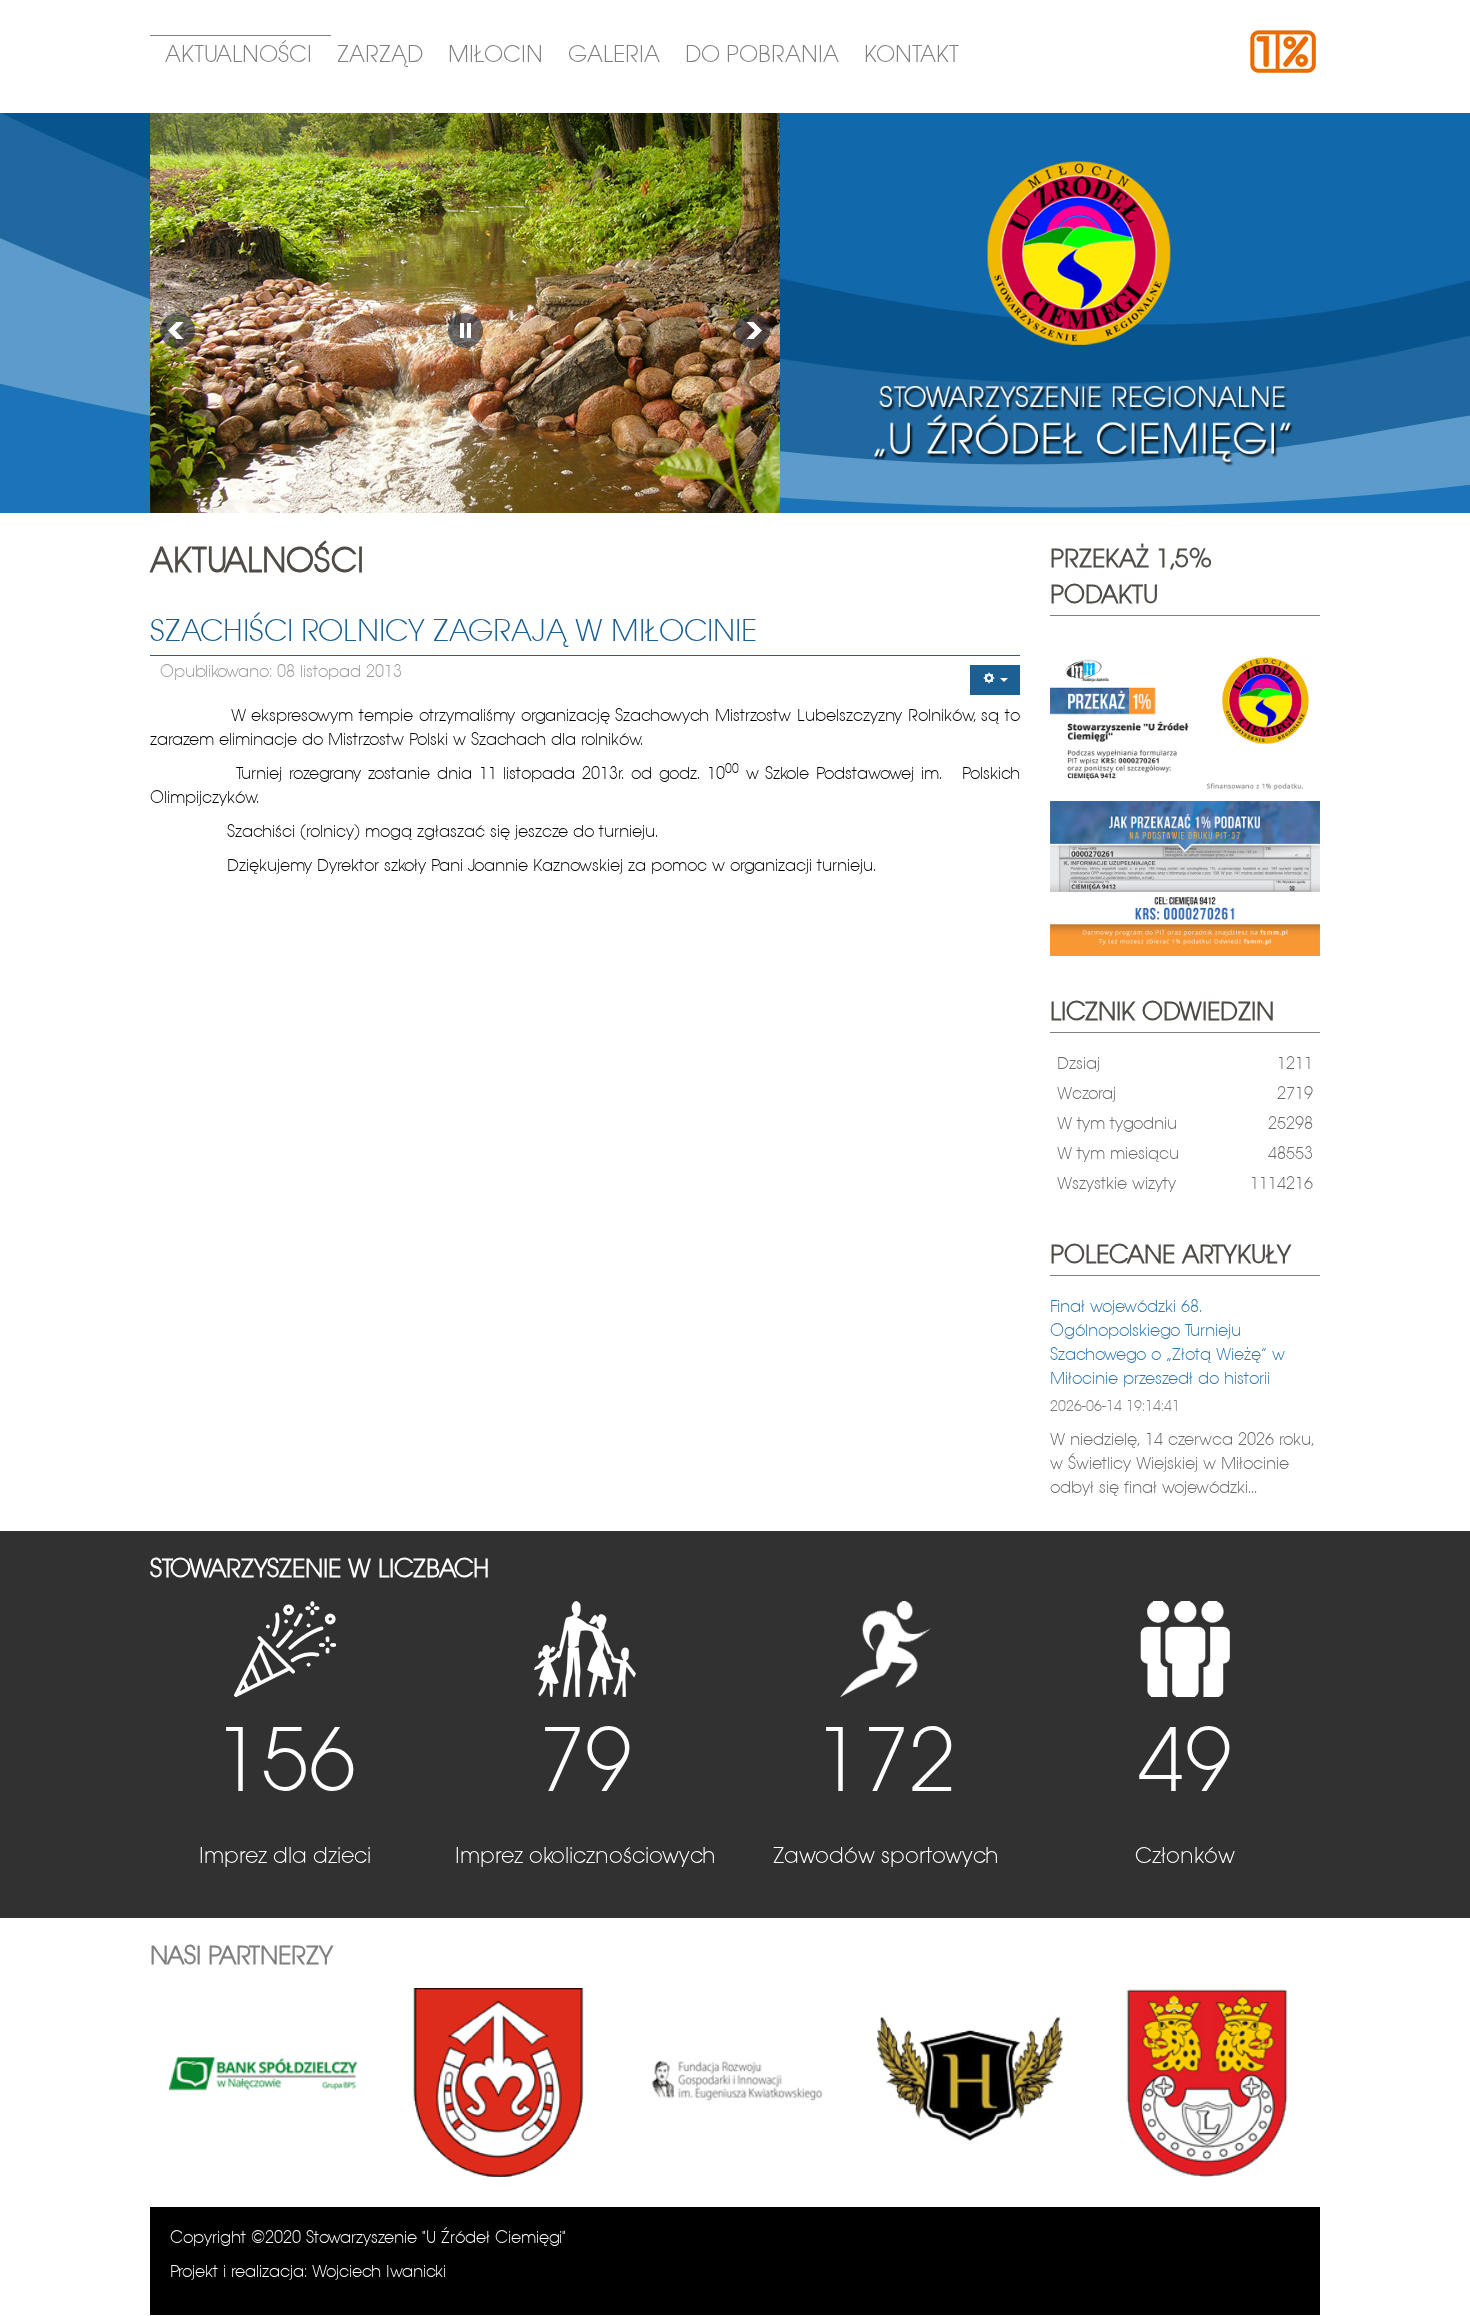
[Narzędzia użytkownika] (995, 680)
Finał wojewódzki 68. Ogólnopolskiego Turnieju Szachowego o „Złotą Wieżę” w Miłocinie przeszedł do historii (1167, 1344)
